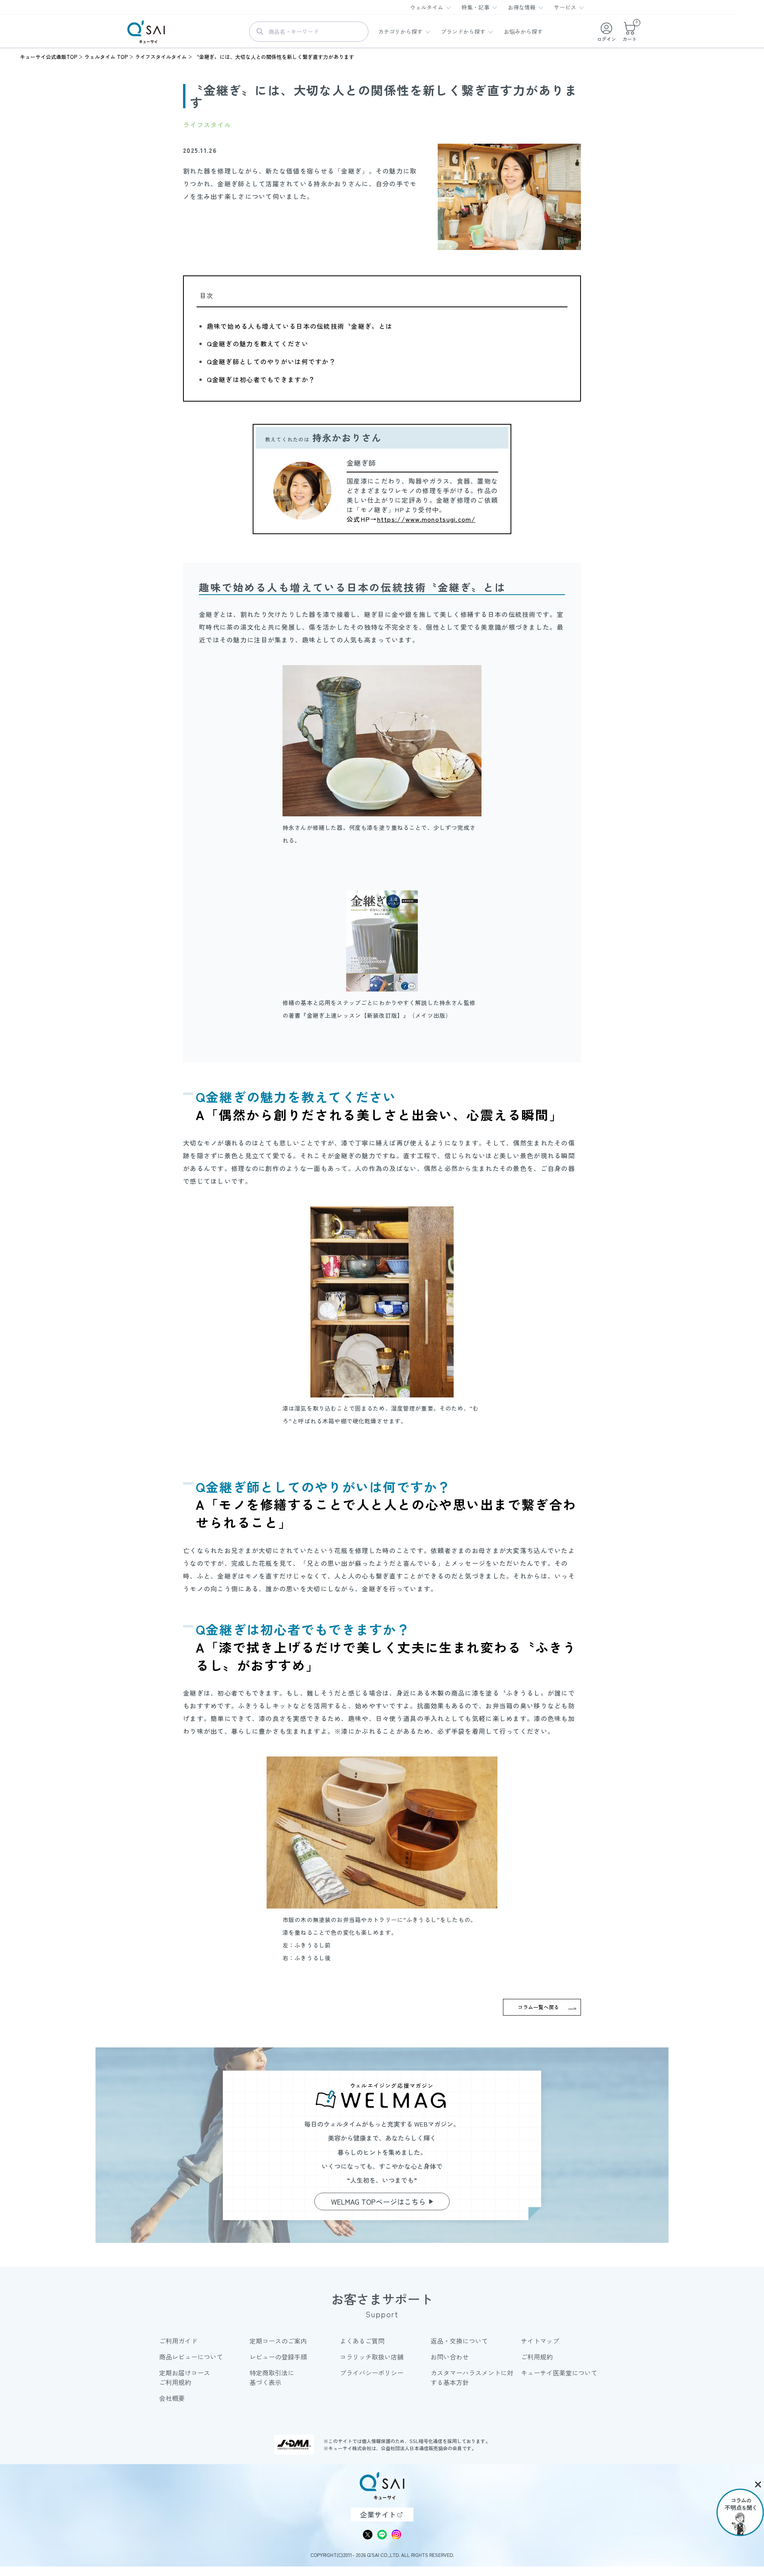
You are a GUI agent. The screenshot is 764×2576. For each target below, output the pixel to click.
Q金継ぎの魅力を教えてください (258, 343)
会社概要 (172, 2398)
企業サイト (378, 2514)
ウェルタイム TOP (106, 57)
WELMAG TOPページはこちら (378, 2201)
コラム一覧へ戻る (538, 2007)
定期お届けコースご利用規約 (185, 2377)
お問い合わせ (450, 2357)
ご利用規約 (537, 2357)
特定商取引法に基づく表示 (272, 2377)
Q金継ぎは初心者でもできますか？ (261, 379)
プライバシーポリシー (372, 2373)
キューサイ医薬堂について (559, 2373)
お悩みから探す (523, 31)
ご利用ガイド (178, 2341)
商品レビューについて (191, 2357)
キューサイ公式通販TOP (49, 57)
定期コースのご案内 (278, 2341)
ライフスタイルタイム (161, 57)
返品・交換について (459, 2341)
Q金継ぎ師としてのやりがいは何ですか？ (271, 361)
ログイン (606, 39)
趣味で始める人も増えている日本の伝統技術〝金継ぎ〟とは (300, 326)
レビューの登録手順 (278, 2357)
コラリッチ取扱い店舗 (372, 2357)
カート (630, 32)
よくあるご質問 (362, 2341)
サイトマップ (540, 2341)
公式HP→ (411, 519)
